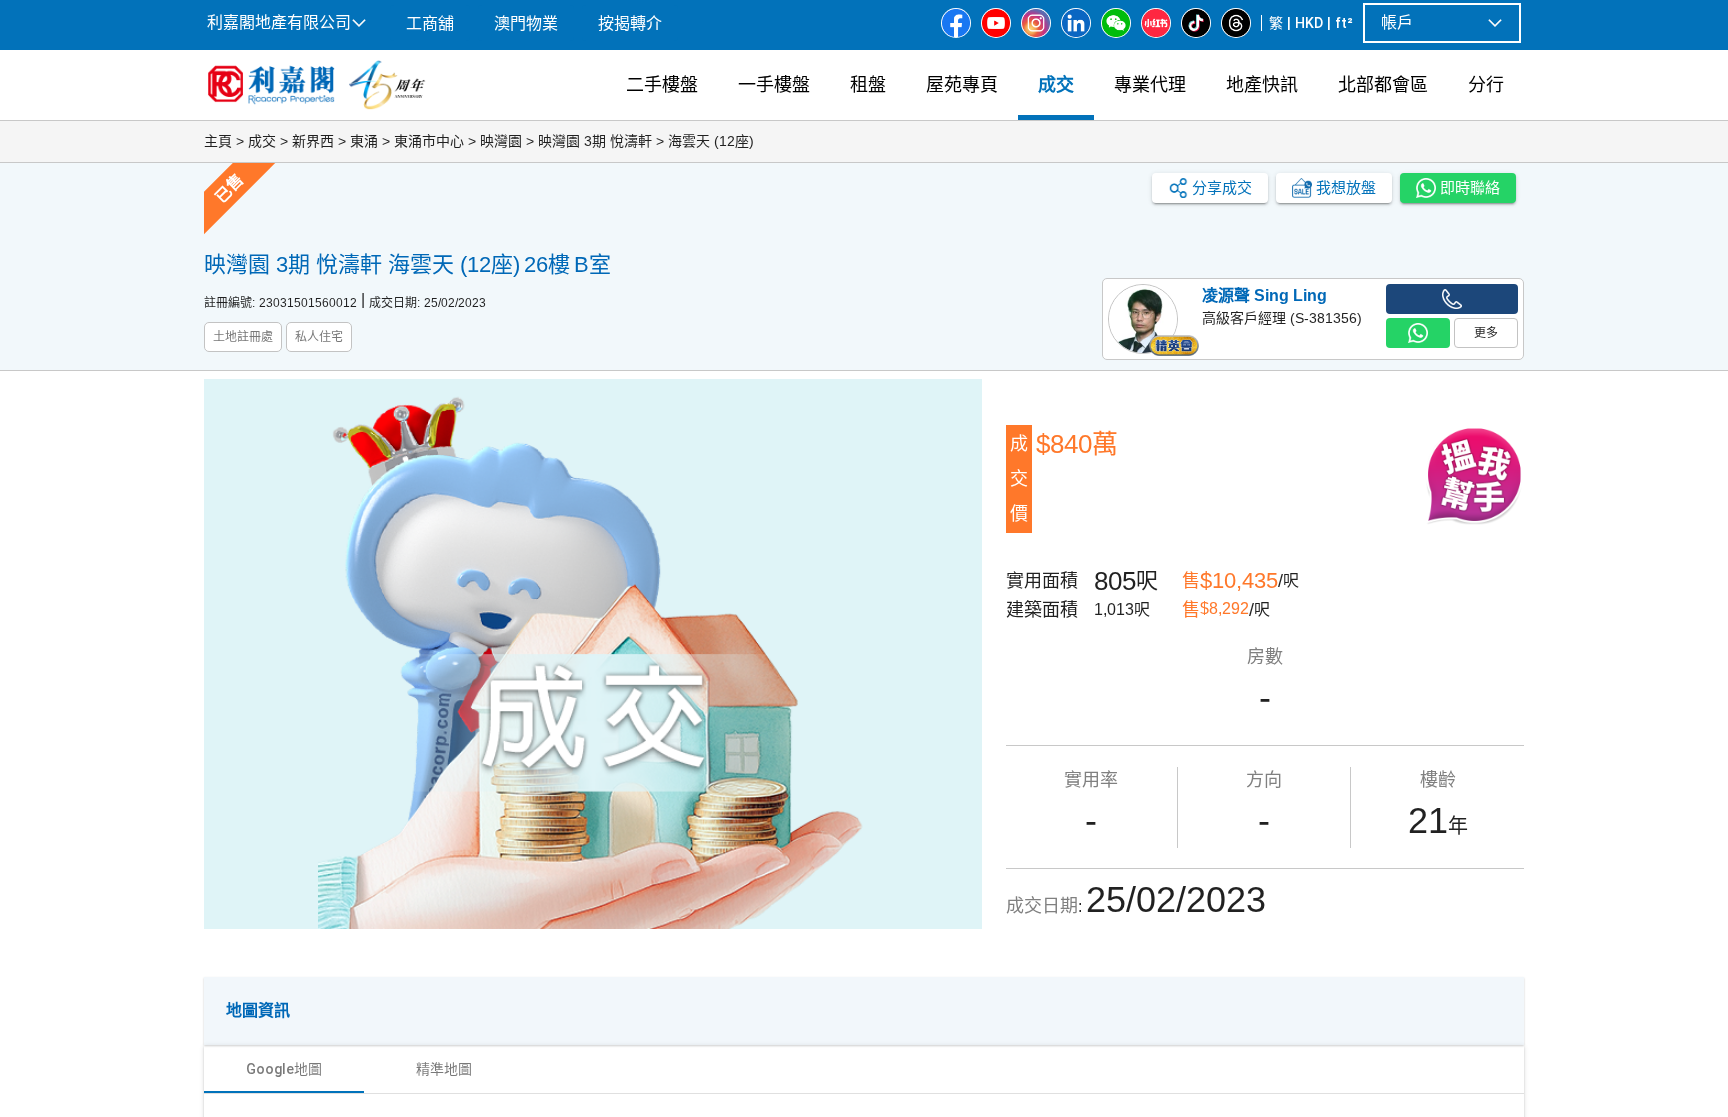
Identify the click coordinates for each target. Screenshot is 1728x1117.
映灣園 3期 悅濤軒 (595, 141)
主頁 (218, 141)
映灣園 (501, 141)
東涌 (364, 141)
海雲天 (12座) (711, 141)
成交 (262, 141)
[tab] (284, 1069)
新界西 (313, 141)
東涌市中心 (429, 141)
